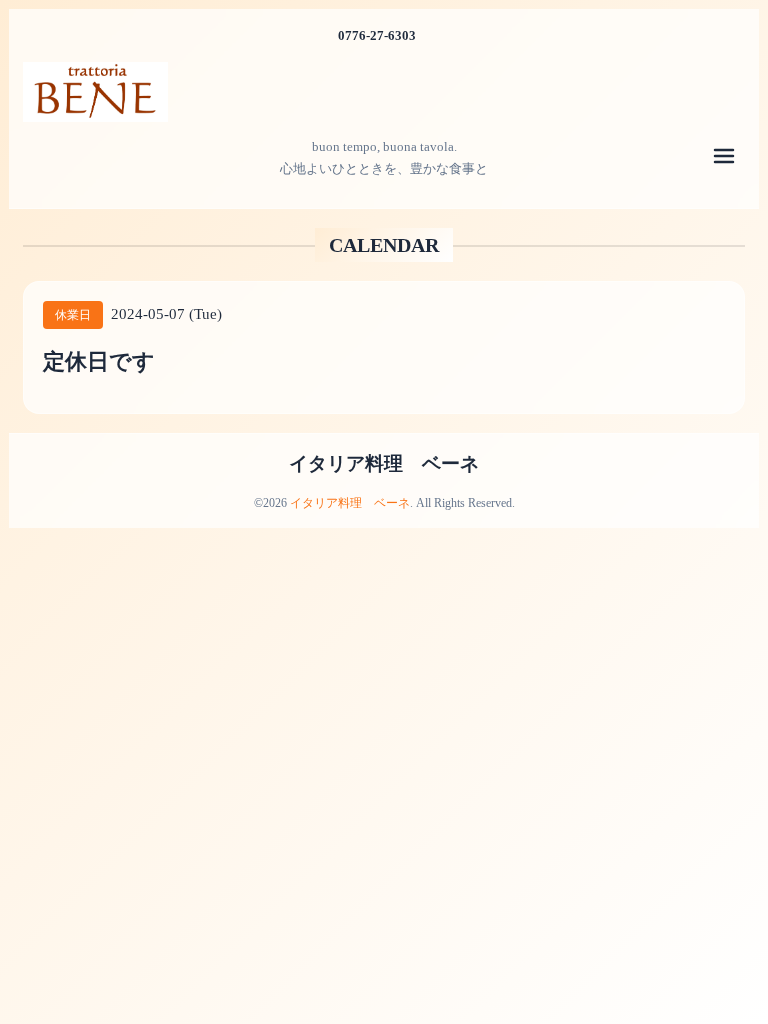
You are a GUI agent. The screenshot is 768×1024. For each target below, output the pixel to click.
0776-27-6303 (377, 35)
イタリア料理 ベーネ (384, 463)
